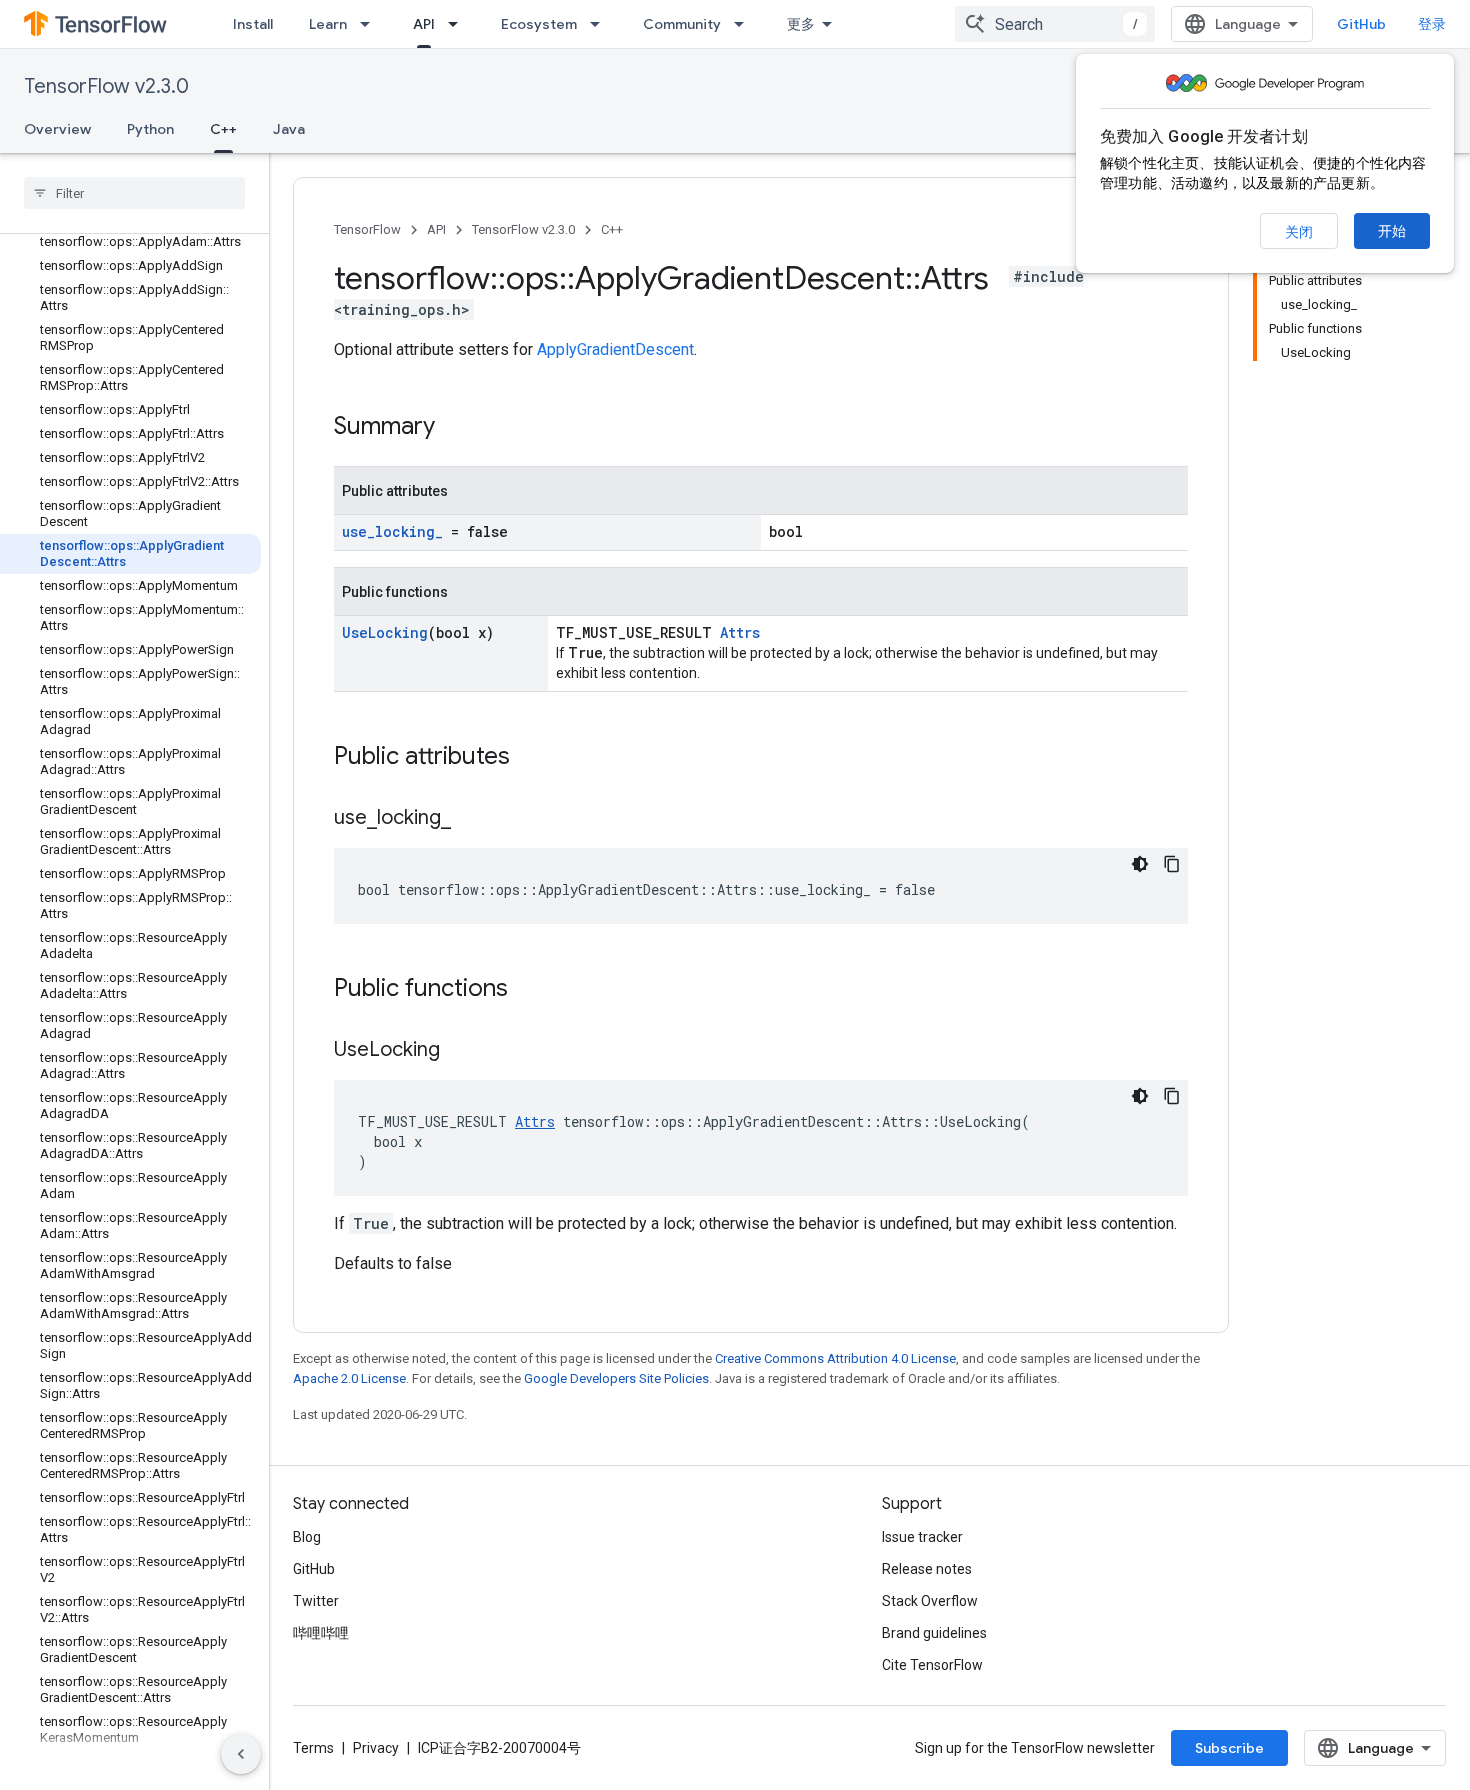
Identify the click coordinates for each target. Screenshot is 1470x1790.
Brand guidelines (934, 1633)
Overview (57, 129)
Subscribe (1229, 1748)
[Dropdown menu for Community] (745, 24)
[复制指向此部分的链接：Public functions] (528, 990)
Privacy (376, 1748)
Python (150, 129)
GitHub (1361, 24)
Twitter (316, 1601)
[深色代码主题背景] (1140, 864)
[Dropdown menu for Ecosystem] (601, 24)
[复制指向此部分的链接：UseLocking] (460, 1051)
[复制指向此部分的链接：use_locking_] (471, 819)
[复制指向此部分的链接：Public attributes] (530, 758)
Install (253, 24)
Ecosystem (539, 24)
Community (682, 24)
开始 (1392, 231)
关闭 (1299, 232)
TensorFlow (367, 229)
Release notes (927, 1569)
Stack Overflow (930, 1601)
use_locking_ (392, 531)
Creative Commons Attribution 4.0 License (835, 1358)
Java (289, 129)
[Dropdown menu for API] (459, 24)
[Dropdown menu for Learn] (371, 24)
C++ (223, 129)
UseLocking (385, 632)
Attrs (740, 632)
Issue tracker (922, 1537)
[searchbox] (134, 193)
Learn (328, 24)
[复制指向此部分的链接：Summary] (455, 428)
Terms (313, 1748)
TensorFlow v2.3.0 (106, 86)
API (424, 24)
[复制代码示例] (1172, 864)
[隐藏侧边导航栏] (241, 1754)
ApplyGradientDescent (615, 349)
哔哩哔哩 (321, 1633)
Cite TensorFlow (932, 1665)
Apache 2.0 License (349, 1378)
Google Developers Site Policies (616, 1378)
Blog (307, 1537)
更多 (801, 24)
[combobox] (1055, 24)
